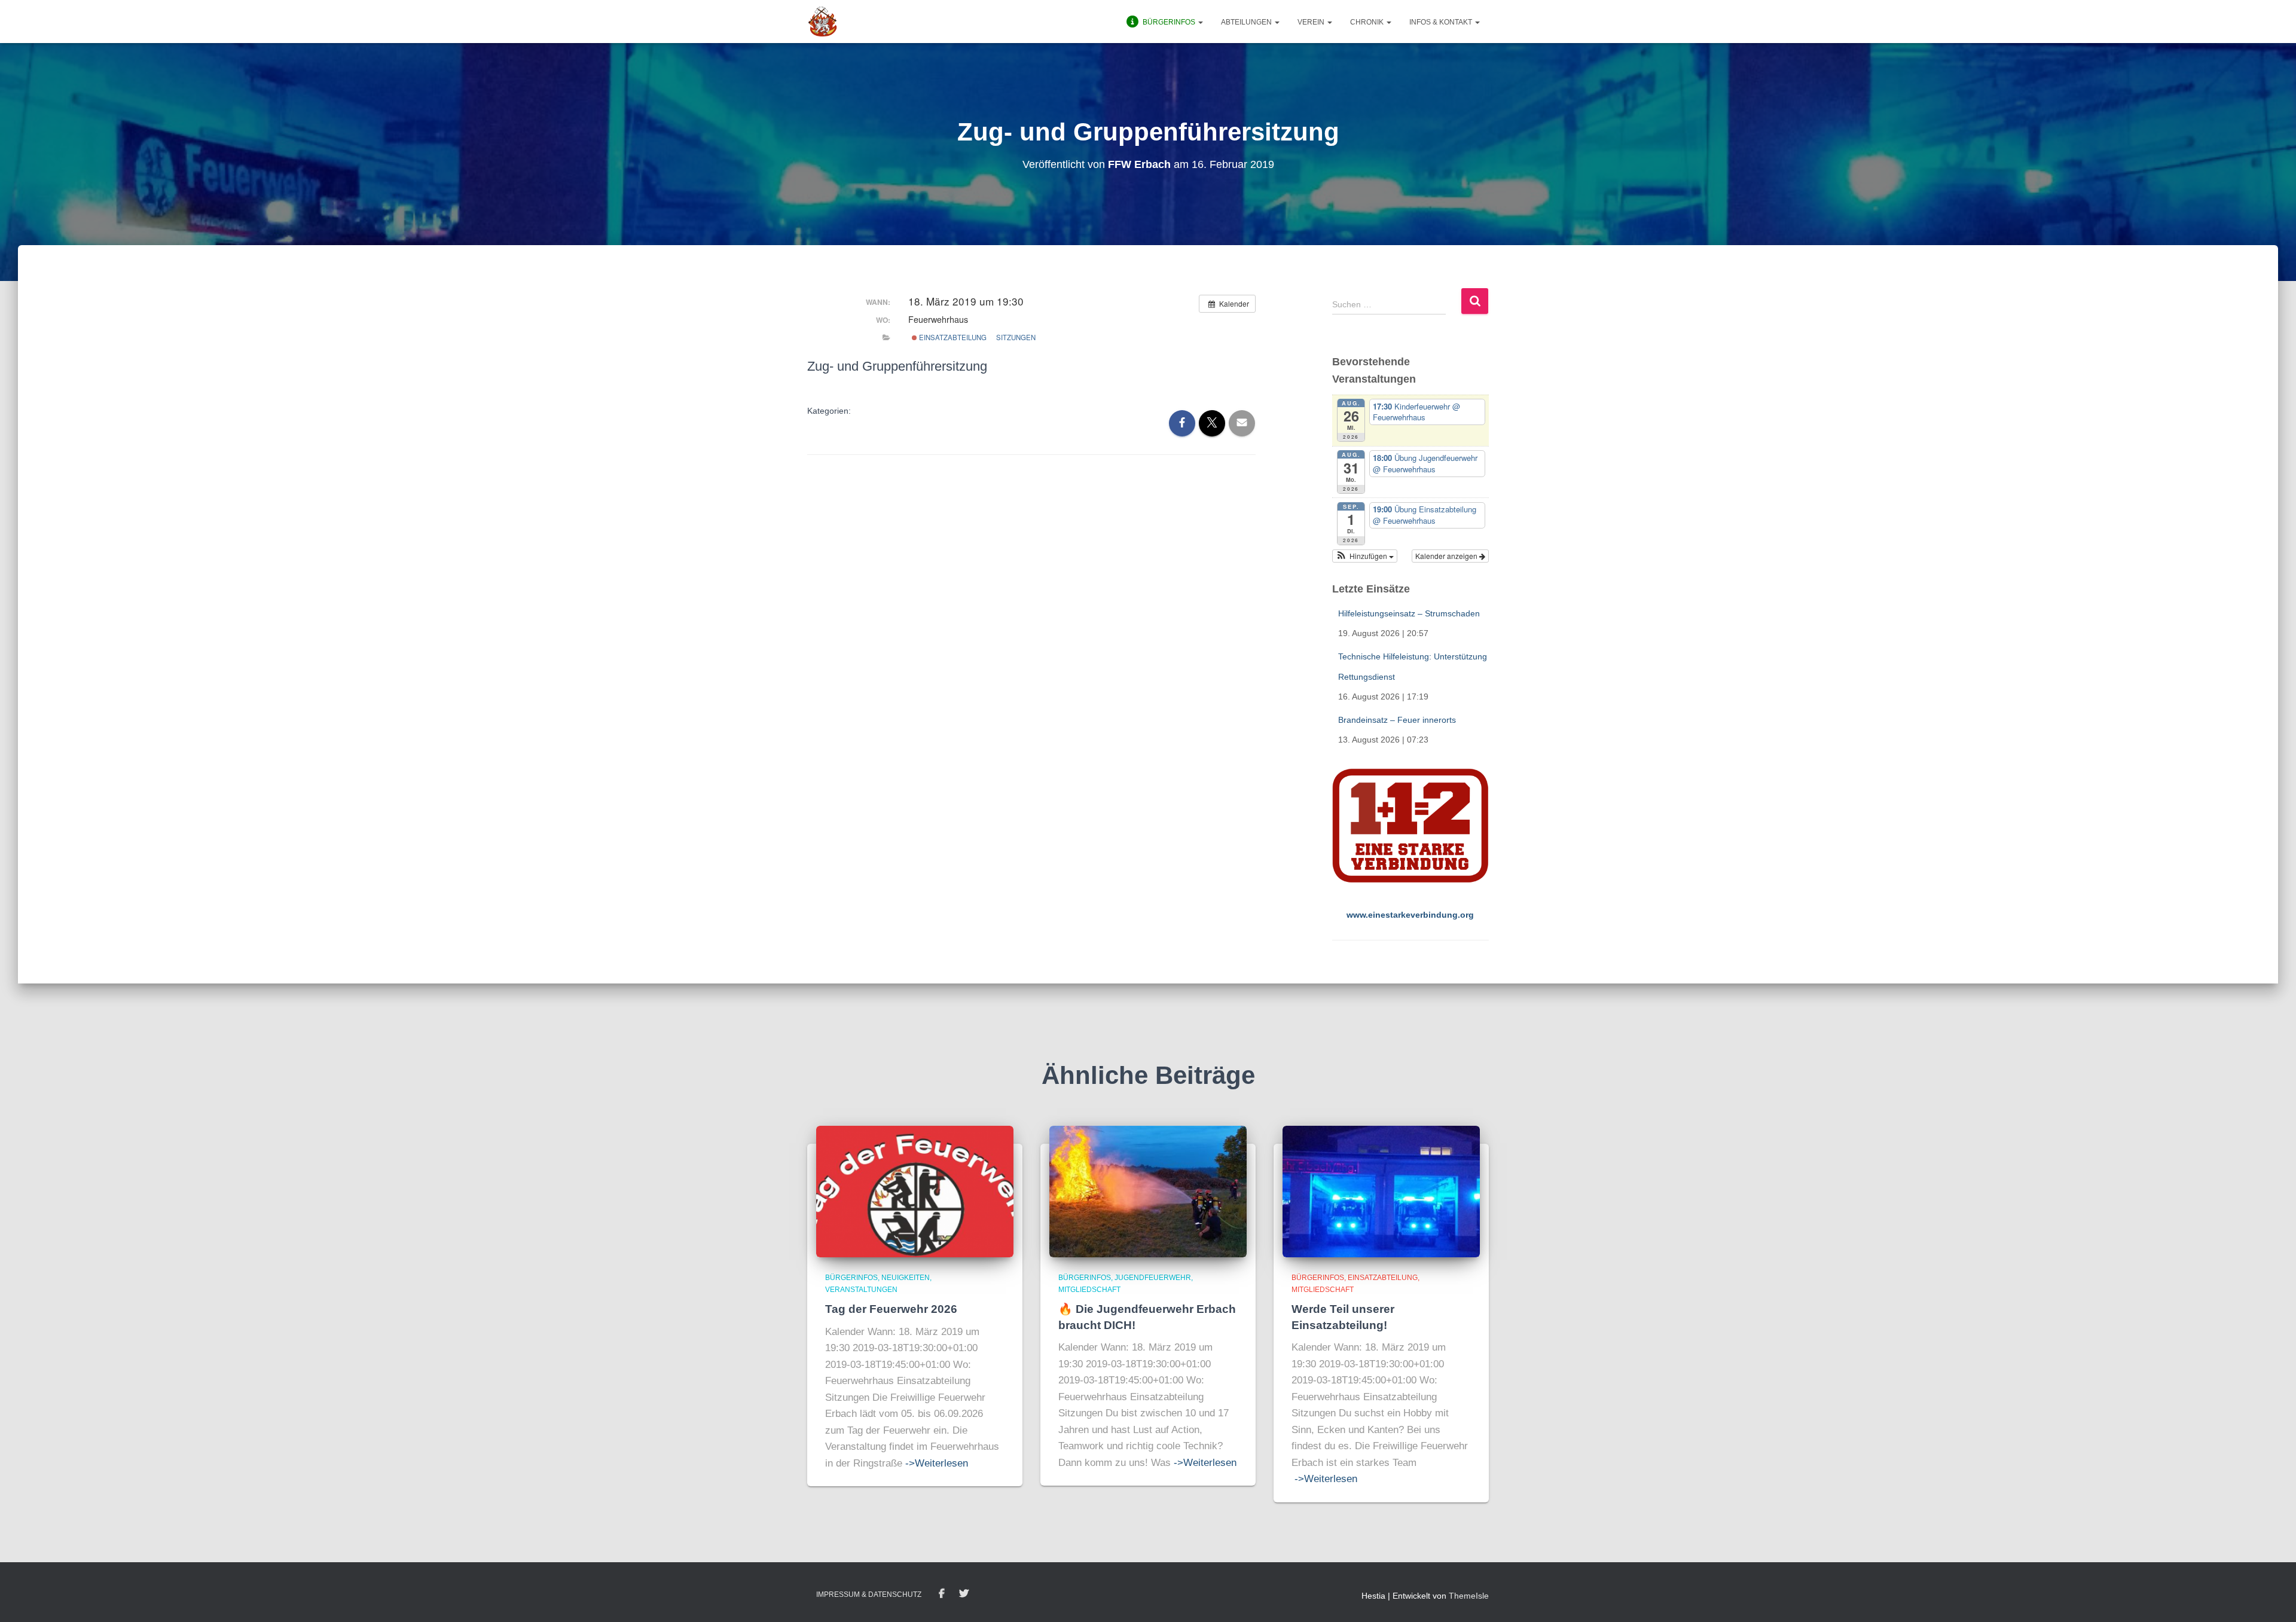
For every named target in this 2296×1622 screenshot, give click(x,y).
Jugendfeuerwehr (1153, 1278)
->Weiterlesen (937, 1463)
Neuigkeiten (906, 1278)
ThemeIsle (1469, 1596)
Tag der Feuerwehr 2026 (891, 1309)
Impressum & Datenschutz (869, 1594)
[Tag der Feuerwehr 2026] (915, 1191)
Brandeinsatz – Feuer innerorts (1397, 720)
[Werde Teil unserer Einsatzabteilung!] (1381, 1191)
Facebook (942, 1594)
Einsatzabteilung (952, 337)
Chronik (1368, 22)
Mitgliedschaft (1089, 1290)
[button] (1200, 22)
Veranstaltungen (861, 1290)
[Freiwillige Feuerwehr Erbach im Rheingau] (823, 22)
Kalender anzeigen (1447, 556)
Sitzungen (1016, 337)
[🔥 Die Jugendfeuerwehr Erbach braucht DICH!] (1148, 1191)
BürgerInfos (851, 1278)
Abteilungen (1247, 22)
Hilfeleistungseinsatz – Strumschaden (1409, 613)
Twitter (964, 1594)
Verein (1312, 22)
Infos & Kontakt (1442, 22)
